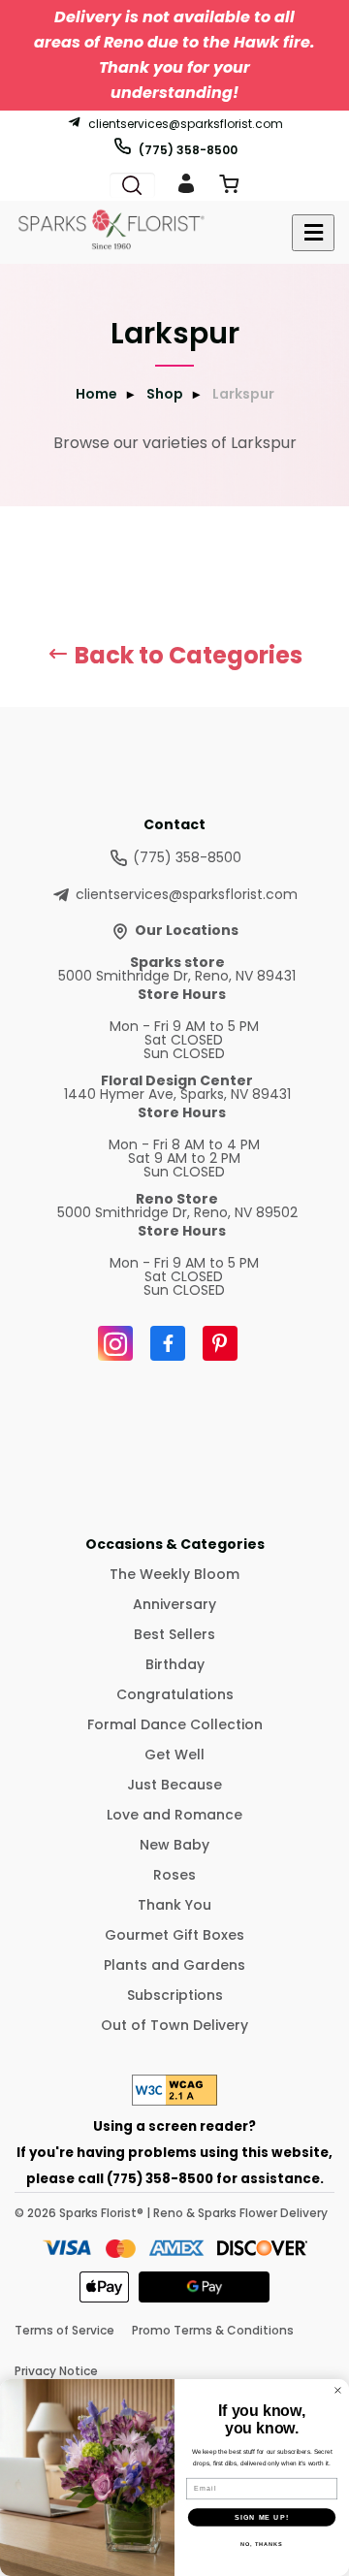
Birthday (175, 1664)
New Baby (174, 1845)
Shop (165, 394)
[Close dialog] (338, 2391)
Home (96, 394)
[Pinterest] (220, 1343)
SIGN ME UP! (262, 2517)
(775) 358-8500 (188, 149)
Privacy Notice (56, 2371)
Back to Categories (186, 655)
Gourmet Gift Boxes (174, 1935)
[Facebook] (168, 1343)
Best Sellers (174, 1634)
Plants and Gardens (174, 1965)
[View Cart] (229, 188)
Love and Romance (174, 1815)
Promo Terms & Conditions (213, 2330)
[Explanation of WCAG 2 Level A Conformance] (174, 2100)
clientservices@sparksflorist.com (186, 123)
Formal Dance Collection (175, 1724)
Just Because (174, 1785)
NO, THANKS (262, 2544)
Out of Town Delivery (174, 2025)
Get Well (174, 1755)
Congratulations (175, 1694)
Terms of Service (64, 2330)
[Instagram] (115, 1343)
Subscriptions (175, 1995)
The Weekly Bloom (174, 1574)
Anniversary (174, 1604)
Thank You (174, 1905)
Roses (174, 1875)
